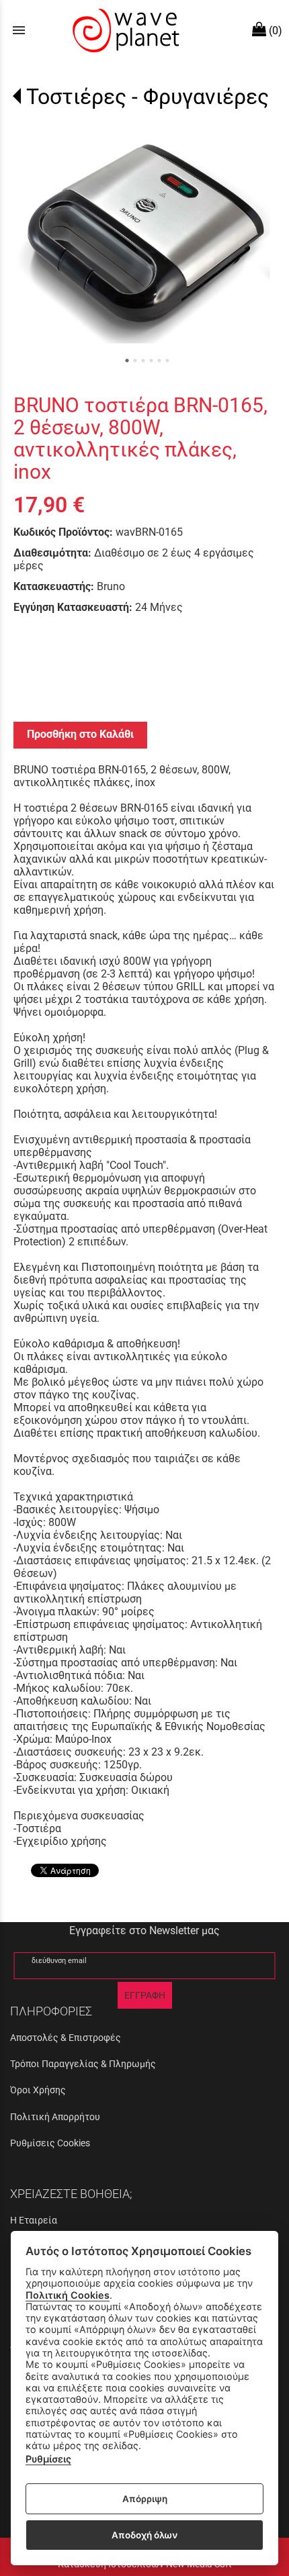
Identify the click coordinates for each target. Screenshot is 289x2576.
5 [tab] (159, 361)
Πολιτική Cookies (68, 2295)
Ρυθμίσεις (48, 2459)
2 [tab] (135, 361)
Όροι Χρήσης (38, 2090)
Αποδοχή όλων (144, 2535)
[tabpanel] (144, 241)
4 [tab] (151, 361)
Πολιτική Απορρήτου (55, 2117)
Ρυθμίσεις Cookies (50, 2143)
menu (19, 30)
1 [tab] (127, 361)
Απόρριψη (145, 2499)
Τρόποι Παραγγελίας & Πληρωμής (83, 2064)
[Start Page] (124, 30)
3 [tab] (143, 361)
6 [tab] (167, 361)
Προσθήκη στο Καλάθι (80, 734)
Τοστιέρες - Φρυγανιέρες (148, 97)
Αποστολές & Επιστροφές (66, 2038)
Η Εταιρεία (34, 2220)
